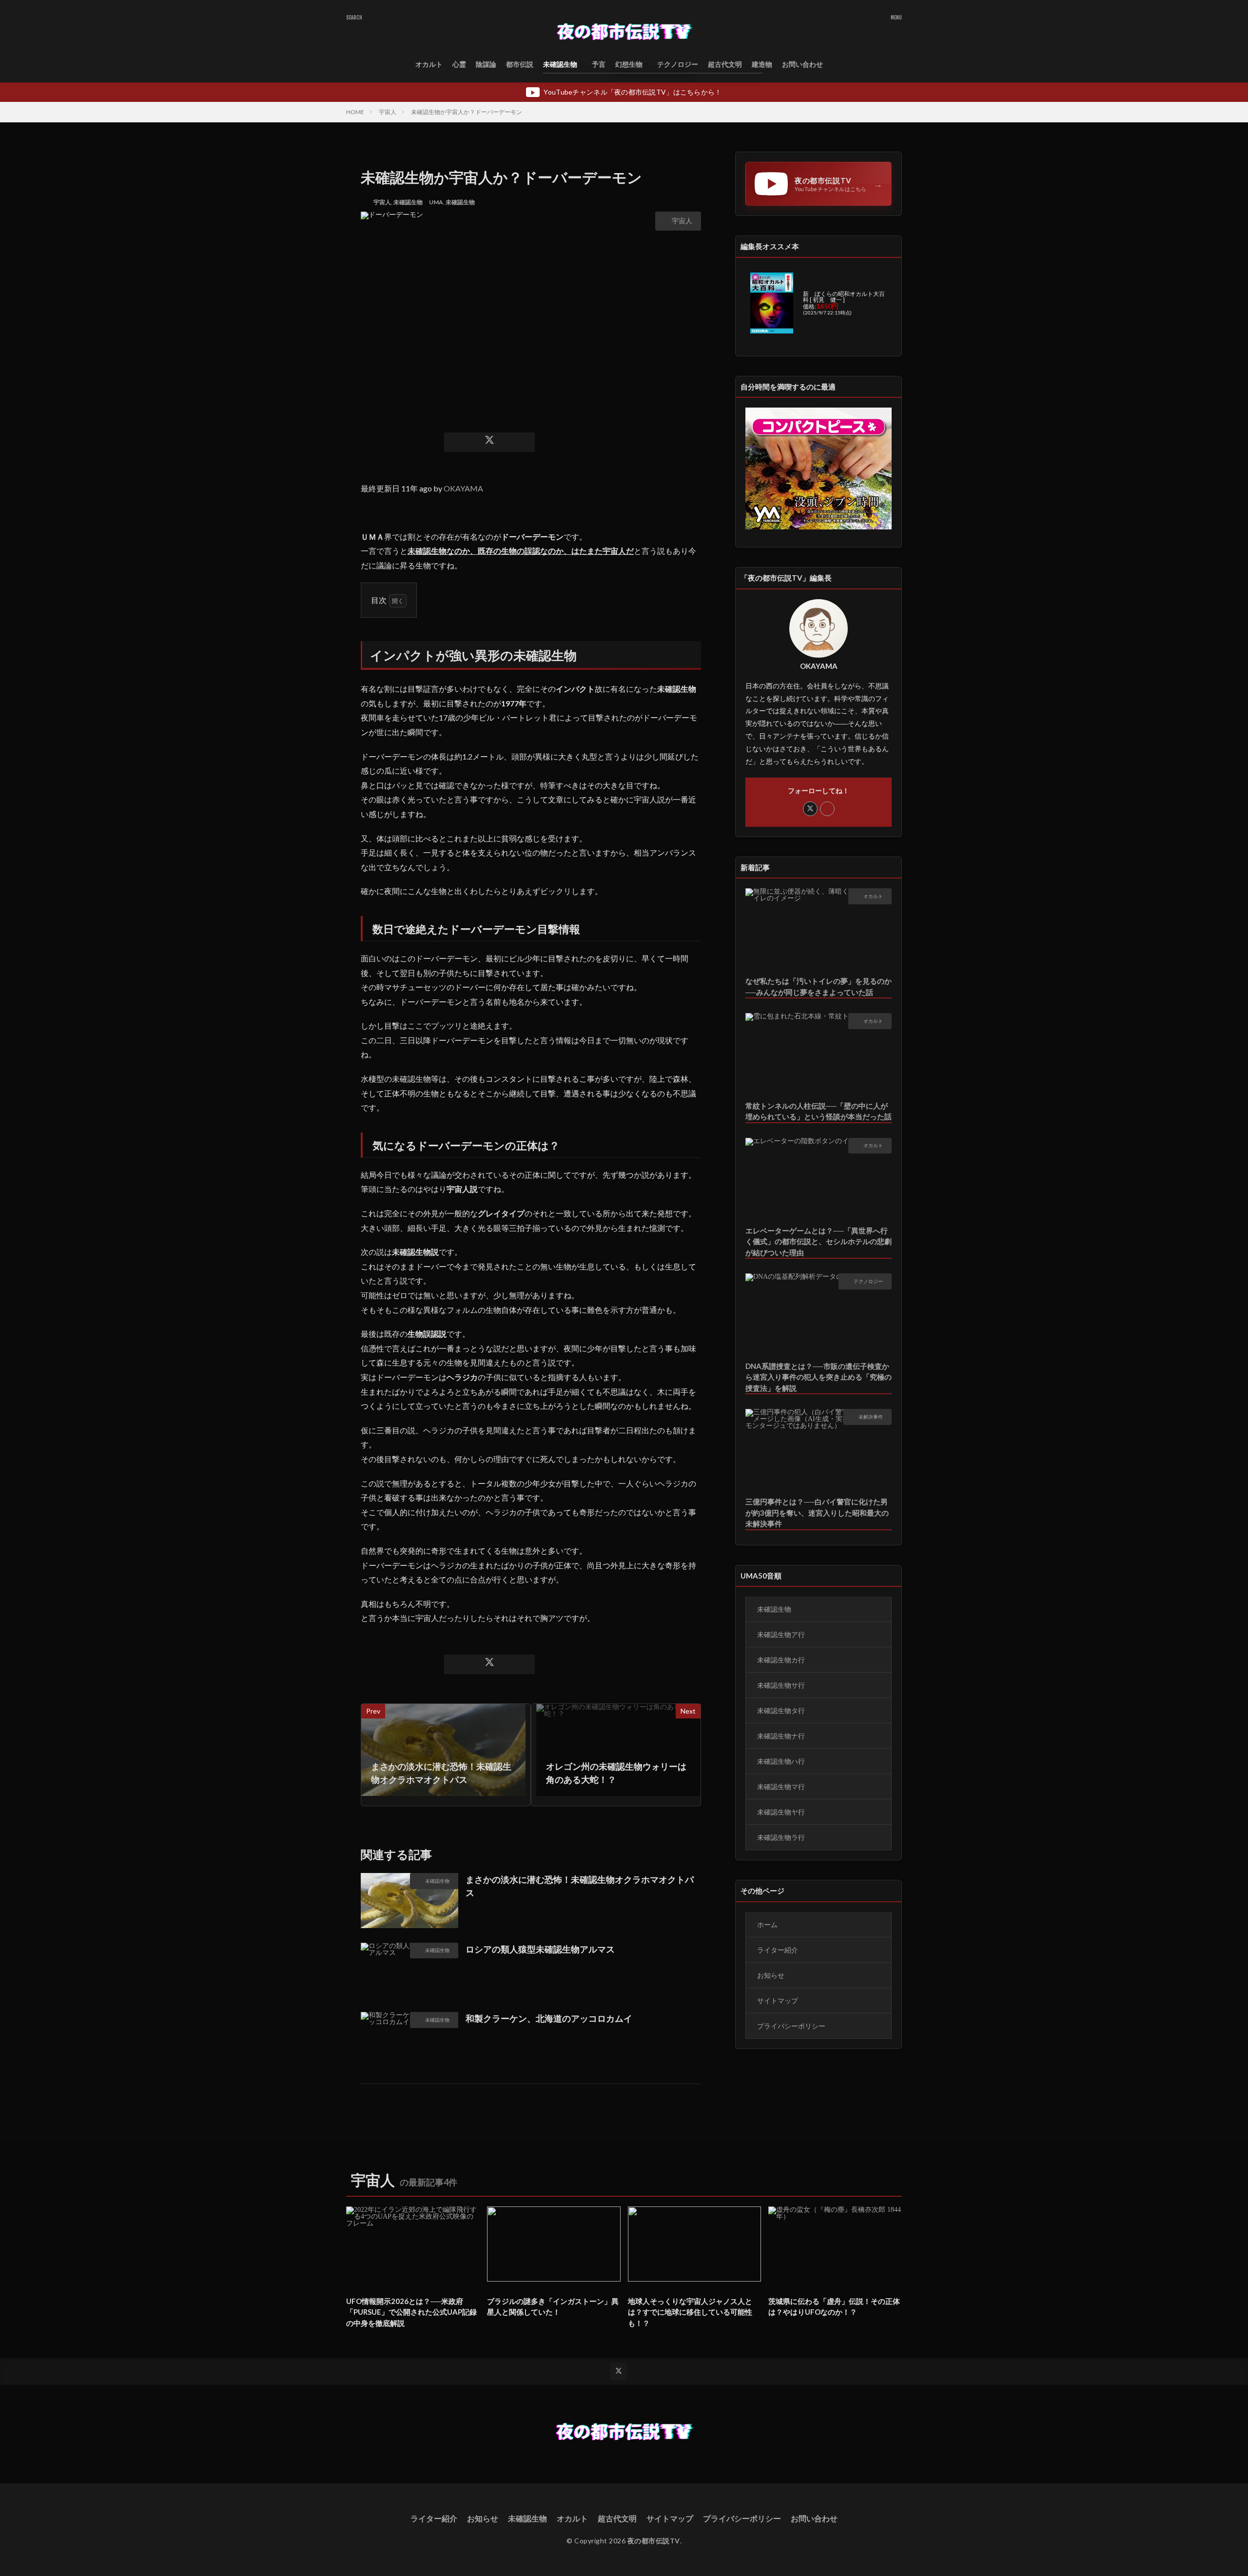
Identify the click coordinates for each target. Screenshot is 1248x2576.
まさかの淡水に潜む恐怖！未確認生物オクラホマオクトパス (580, 1886)
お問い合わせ (802, 64)
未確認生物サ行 (781, 1685)
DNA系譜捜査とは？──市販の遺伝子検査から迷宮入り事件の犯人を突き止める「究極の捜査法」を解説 (819, 1377)
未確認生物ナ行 (781, 1736)
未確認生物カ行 (781, 1660)
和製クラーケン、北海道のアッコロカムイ (549, 2018)
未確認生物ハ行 (781, 1761)
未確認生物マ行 (781, 1786)
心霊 (459, 64)
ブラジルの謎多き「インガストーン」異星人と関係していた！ (553, 2307)
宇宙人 (388, 112)
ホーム (767, 1924)
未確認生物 (560, 64)
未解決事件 (871, 1417)
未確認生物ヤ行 (781, 1812)
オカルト (429, 64)
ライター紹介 (778, 1950)
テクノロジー (678, 64)
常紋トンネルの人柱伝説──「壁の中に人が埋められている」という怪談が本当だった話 (819, 1111)
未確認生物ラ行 (781, 1837)
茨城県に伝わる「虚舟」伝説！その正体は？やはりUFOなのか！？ (834, 2307)
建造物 (762, 64)
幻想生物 (629, 64)
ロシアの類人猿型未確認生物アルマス (540, 1949)
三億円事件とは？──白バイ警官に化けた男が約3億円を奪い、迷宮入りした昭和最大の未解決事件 (817, 1512)
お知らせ (771, 1975)
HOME (355, 112)
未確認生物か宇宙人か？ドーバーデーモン (467, 112)
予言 (599, 64)
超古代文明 (725, 64)
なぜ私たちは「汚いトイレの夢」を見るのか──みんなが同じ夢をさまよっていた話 (819, 986)
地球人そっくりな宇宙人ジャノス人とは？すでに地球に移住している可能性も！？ (690, 2312)
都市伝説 (520, 64)
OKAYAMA (463, 488)
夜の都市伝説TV (654, 2541)
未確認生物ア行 (781, 1634)
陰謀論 (486, 64)
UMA (436, 202)
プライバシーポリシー (791, 2026)
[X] (489, 442)
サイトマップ (778, 2000)
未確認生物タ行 (781, 1710)
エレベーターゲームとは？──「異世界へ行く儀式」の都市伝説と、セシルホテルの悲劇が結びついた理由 (819, 1241)
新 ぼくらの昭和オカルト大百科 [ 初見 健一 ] (844, 297)
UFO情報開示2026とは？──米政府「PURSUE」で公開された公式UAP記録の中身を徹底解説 (411, 2312)
